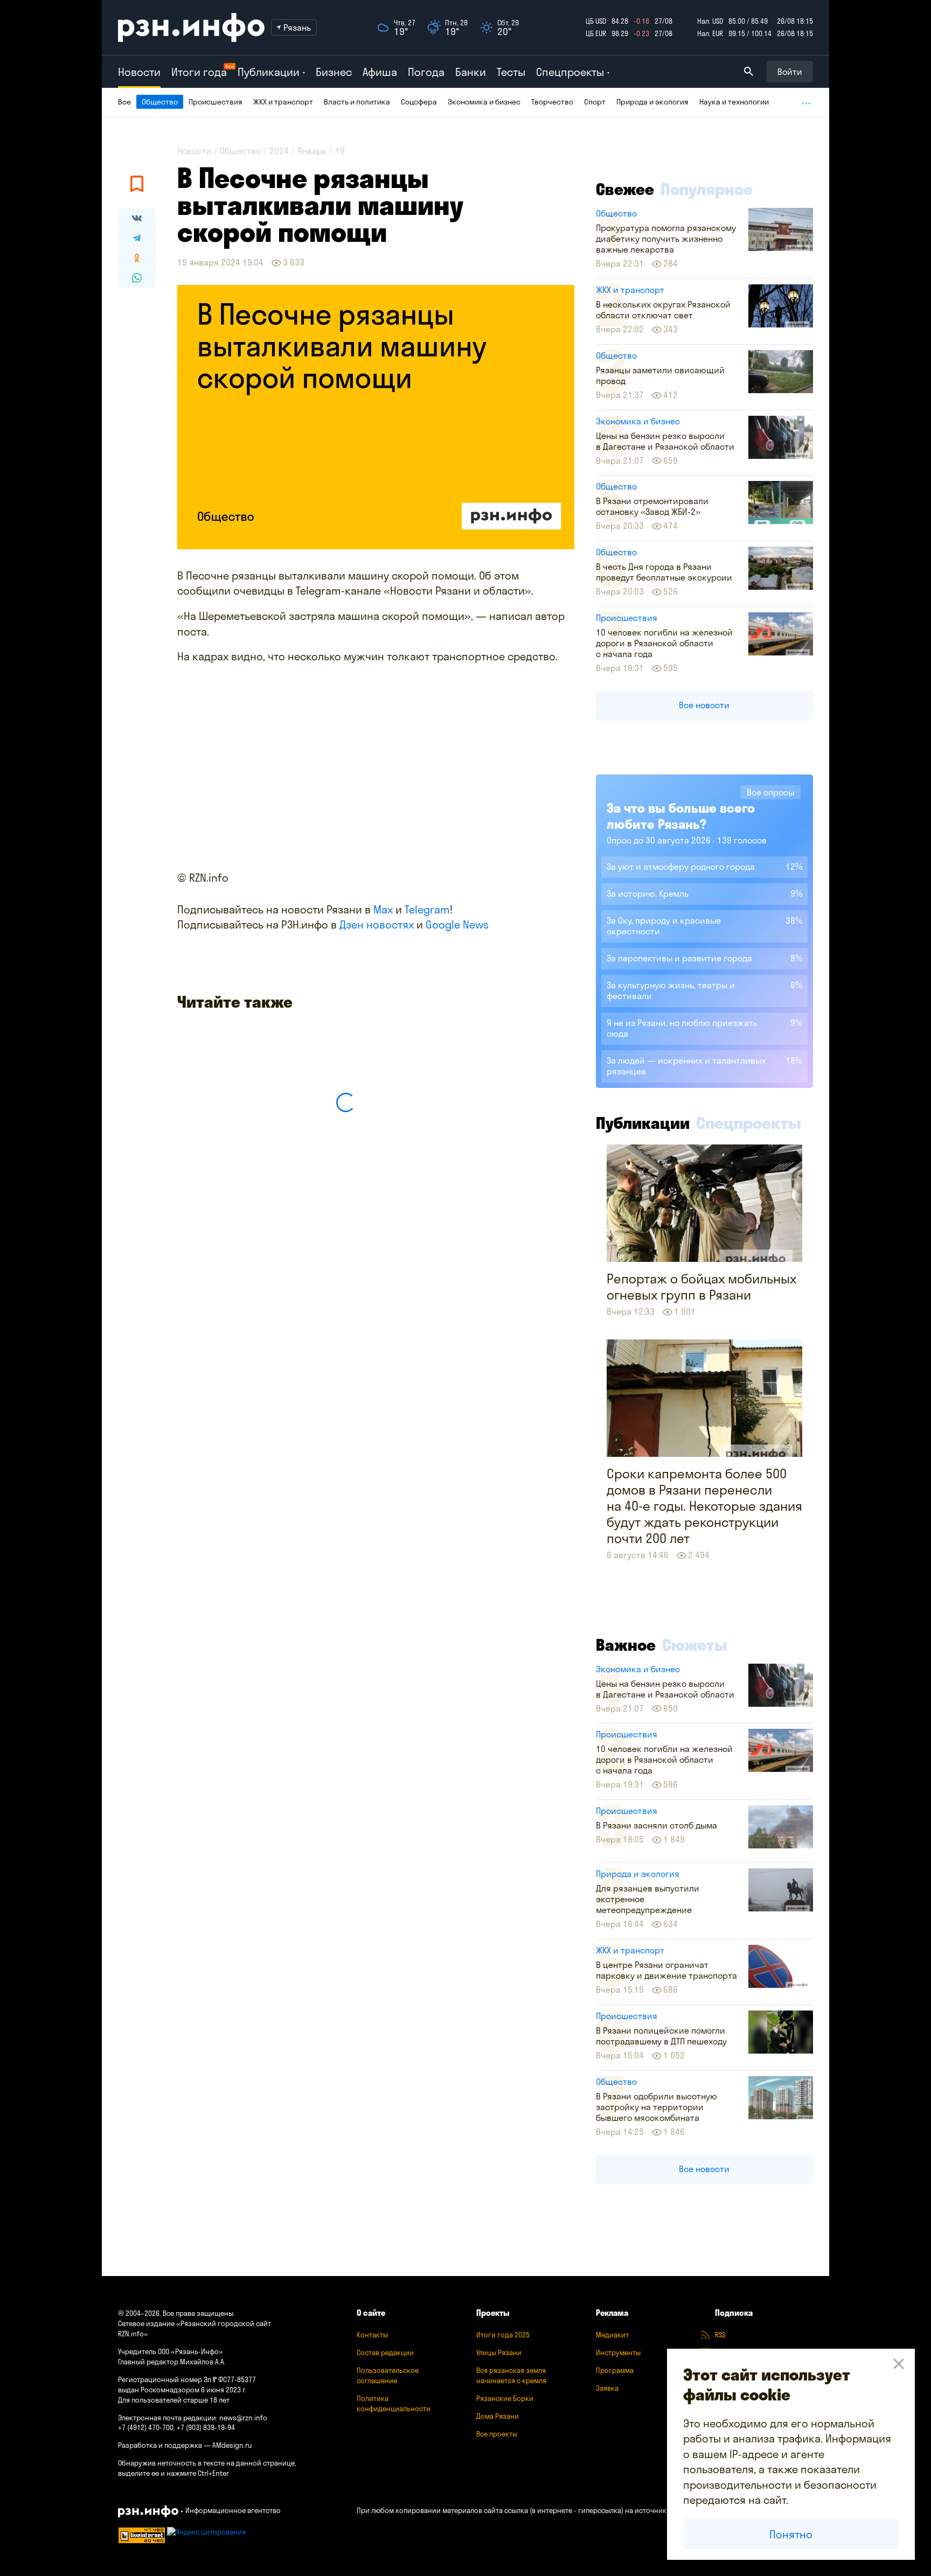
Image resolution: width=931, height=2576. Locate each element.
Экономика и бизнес (484, 102)
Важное (626, 1645)
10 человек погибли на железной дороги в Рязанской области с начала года (664, 643)
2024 (279, 151)
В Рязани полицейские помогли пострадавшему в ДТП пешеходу (661, 2036)
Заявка (607, 2388)
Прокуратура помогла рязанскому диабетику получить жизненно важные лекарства (666, 239)
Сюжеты (695, 1645)
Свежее (625, 189)
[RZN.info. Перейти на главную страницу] (191, 27)
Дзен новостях (377, 924)
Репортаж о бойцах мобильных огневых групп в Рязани (701, 1287)
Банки (471, 72)
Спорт (595, 102)
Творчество (552, 102)
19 (340, 151)
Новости (139, 72)
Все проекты (497, 2434)
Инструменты (618, 2352)
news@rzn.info (243, 2418)
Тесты (511, 72)
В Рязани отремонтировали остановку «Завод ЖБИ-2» (652, 506)
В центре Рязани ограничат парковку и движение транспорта (666, 1970)
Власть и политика (357, 102)
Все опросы (770, 792)
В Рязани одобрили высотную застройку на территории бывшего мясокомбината (656, 2107)
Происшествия (216, 102)
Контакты (372, 2335)
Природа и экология (652, 102)
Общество (160, 102)
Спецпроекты (749, 1123)
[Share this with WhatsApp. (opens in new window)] (137, 278)
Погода (426, 72)
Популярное (707, 189)
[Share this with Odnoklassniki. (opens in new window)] (137, 258)
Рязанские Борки (505, 2398)
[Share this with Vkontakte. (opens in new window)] (137, 218)
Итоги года (199, 72)
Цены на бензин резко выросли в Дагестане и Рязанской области (665, 441)
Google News (457, 924)
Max (383, 909)
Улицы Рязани (499, 2352)
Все (124, 102)
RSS (720, 2335)
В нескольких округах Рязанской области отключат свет (663, 310)
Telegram (427, 909)
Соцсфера (419, 102)
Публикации (643, 1123)
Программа (615, 2370)
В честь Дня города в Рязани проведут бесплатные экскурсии (664, 572)
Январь (312, 151)
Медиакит (612, 2335)
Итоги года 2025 (503, 2335)
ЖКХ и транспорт (283, 102)
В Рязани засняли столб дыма (656, 1825)
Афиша (380, 72)
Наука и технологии (734, 102)
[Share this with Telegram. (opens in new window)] (137, 238)
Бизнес (334, 72)
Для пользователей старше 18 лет (174, 2400)
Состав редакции (385, 2352)
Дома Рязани (498, 2416)
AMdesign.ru (232, 2445)
